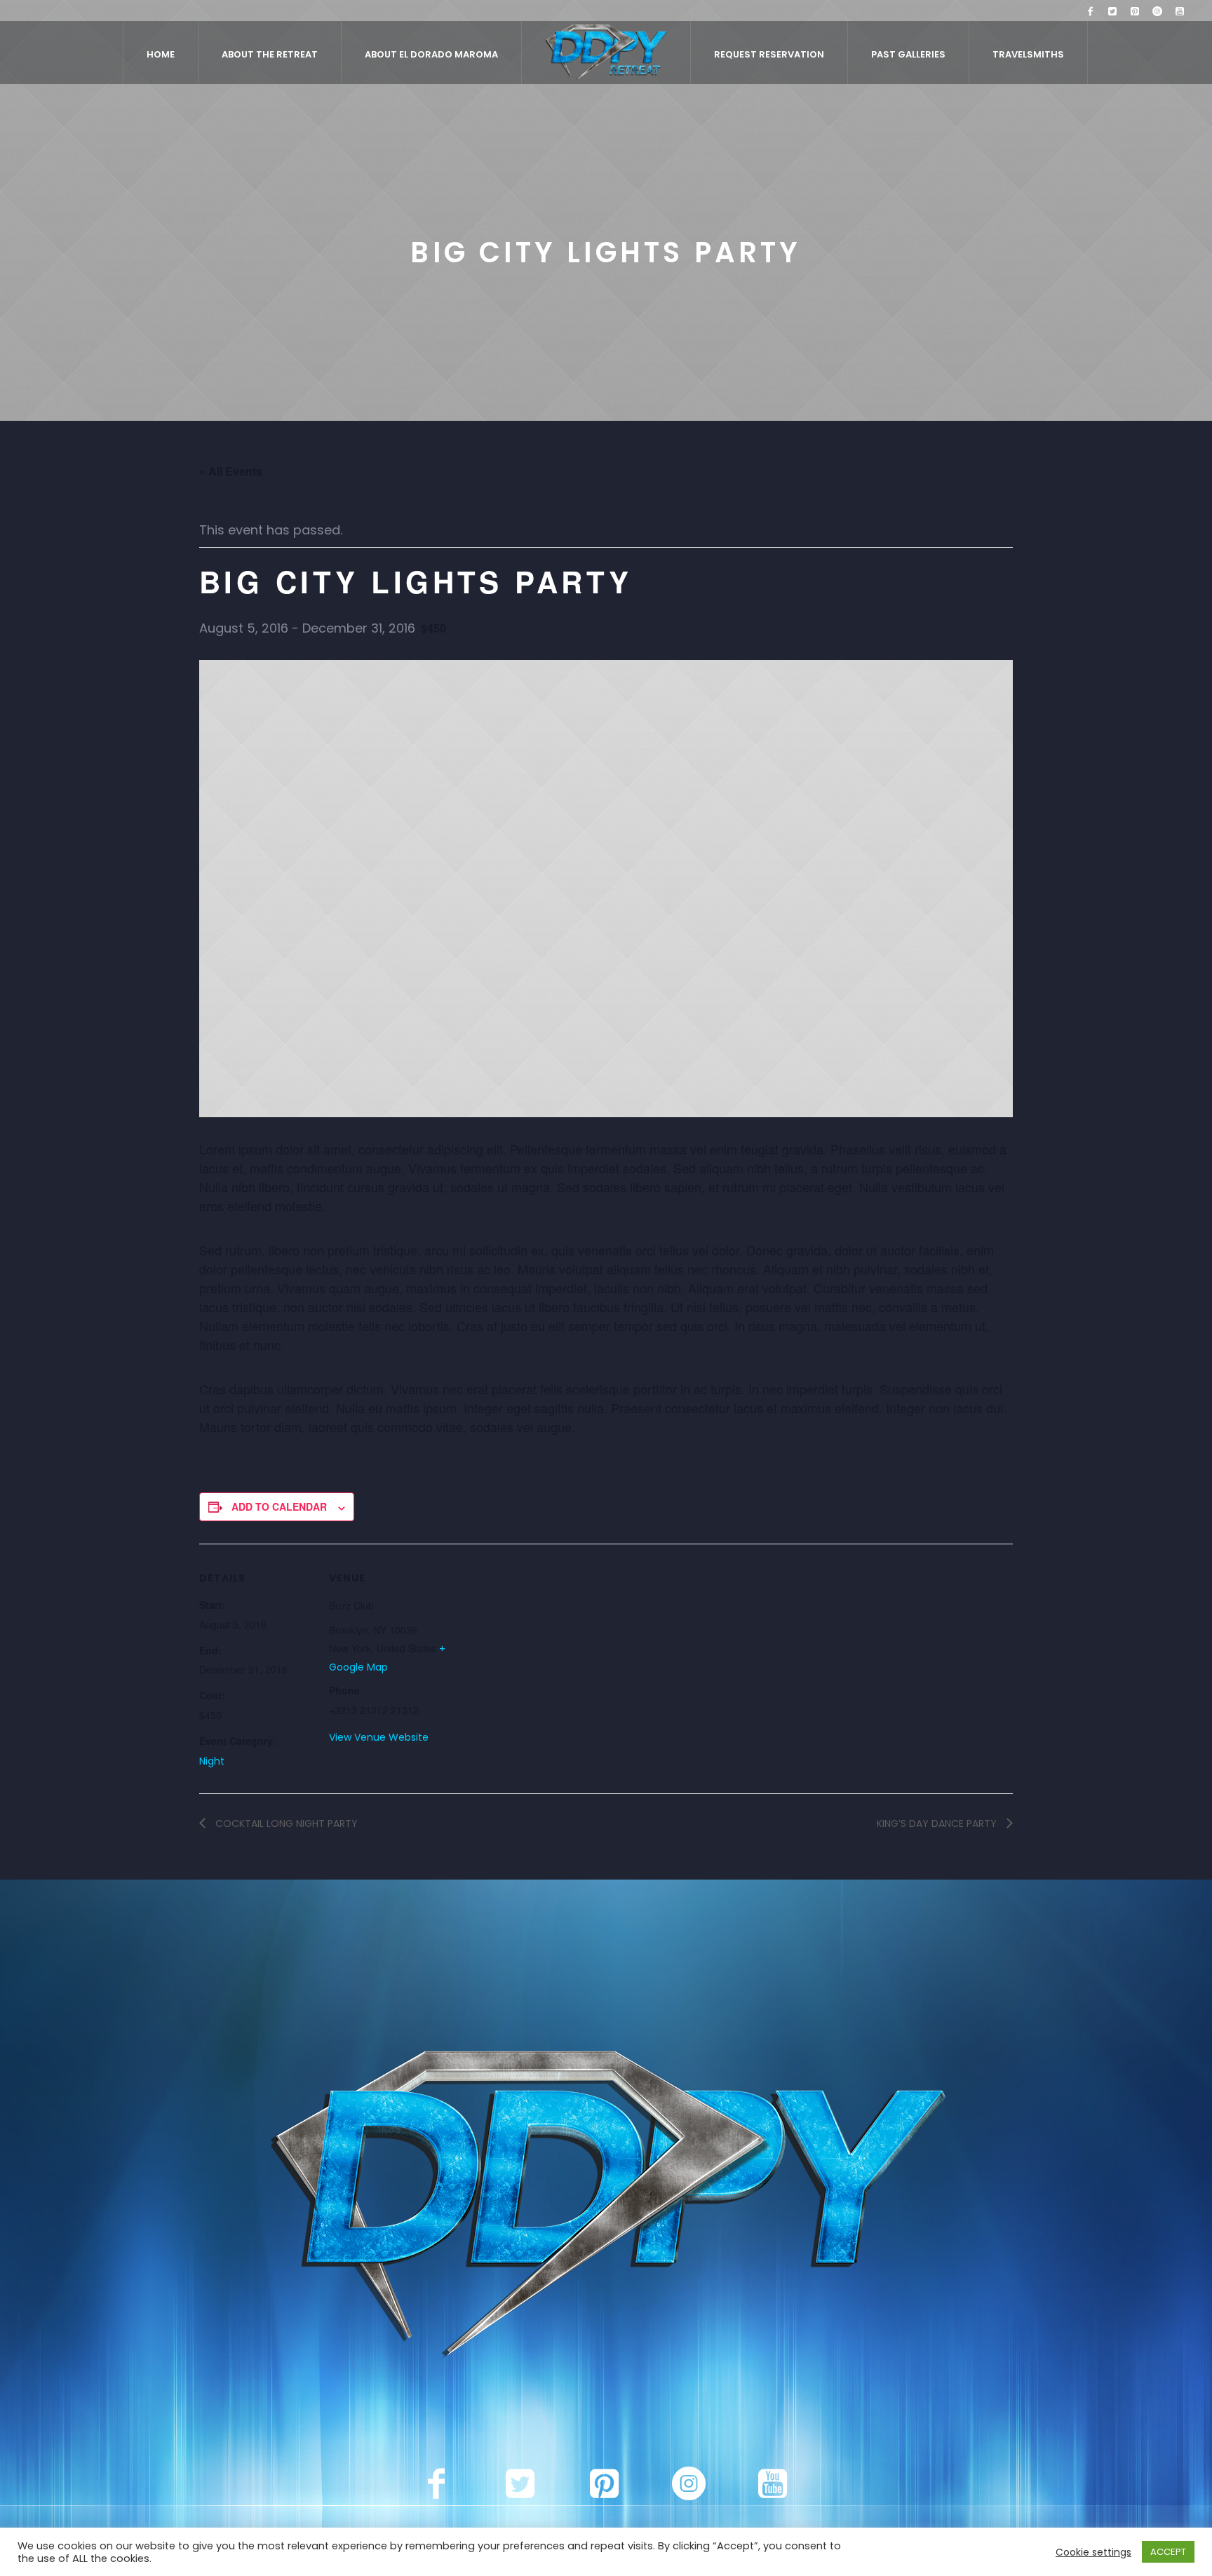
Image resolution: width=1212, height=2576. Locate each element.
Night (212, 1761)
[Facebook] (1090, 11)
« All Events (231, 471)
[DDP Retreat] (606, 2208)
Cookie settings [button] (1093, 2552)
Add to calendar (279, 1506)
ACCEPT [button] (1168, 2552)
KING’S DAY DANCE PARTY (938, 1823)
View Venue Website (379, 1737)
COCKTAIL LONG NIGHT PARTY (285, 1823)
